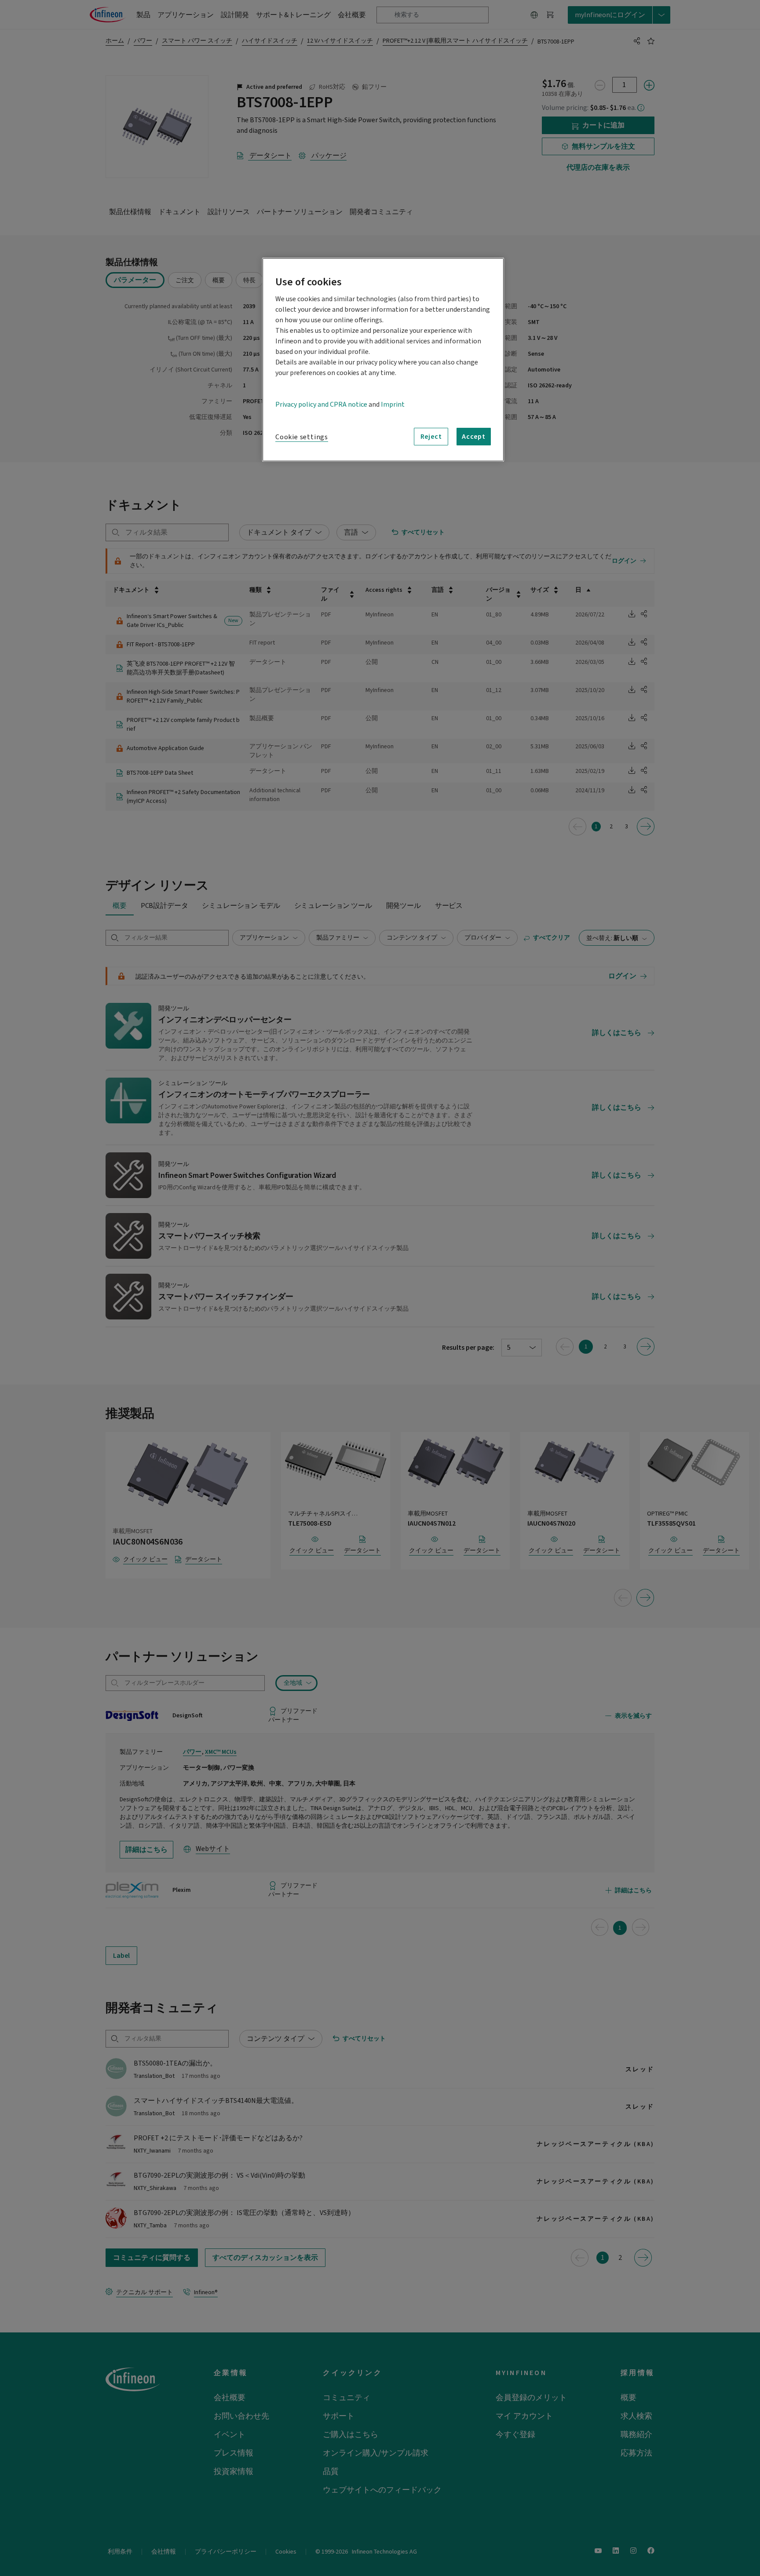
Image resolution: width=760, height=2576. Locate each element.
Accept (474, 437)
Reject (431, 437)
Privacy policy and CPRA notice (321, 404)
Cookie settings (302, 437)
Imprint (393, 404)
